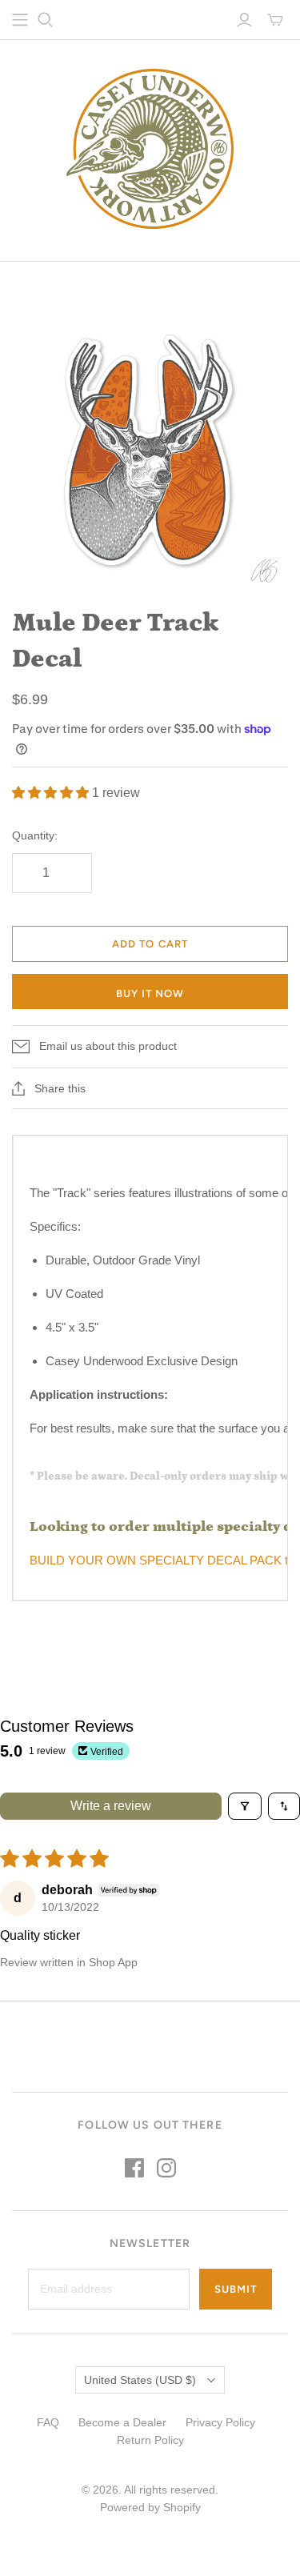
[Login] (244, 20)
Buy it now (150, 994)
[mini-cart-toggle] (275, 20)
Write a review (111, 1806)
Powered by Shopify (150, 2507)
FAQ (48, 2422)
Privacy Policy (220, 2422)
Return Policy (150, 2440)
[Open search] (46, 20)
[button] (52, 793)
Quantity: (35, 835)
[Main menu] (20, 20)
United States (140, 2380)
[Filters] (245, 1806)
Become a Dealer (122, 2422)
